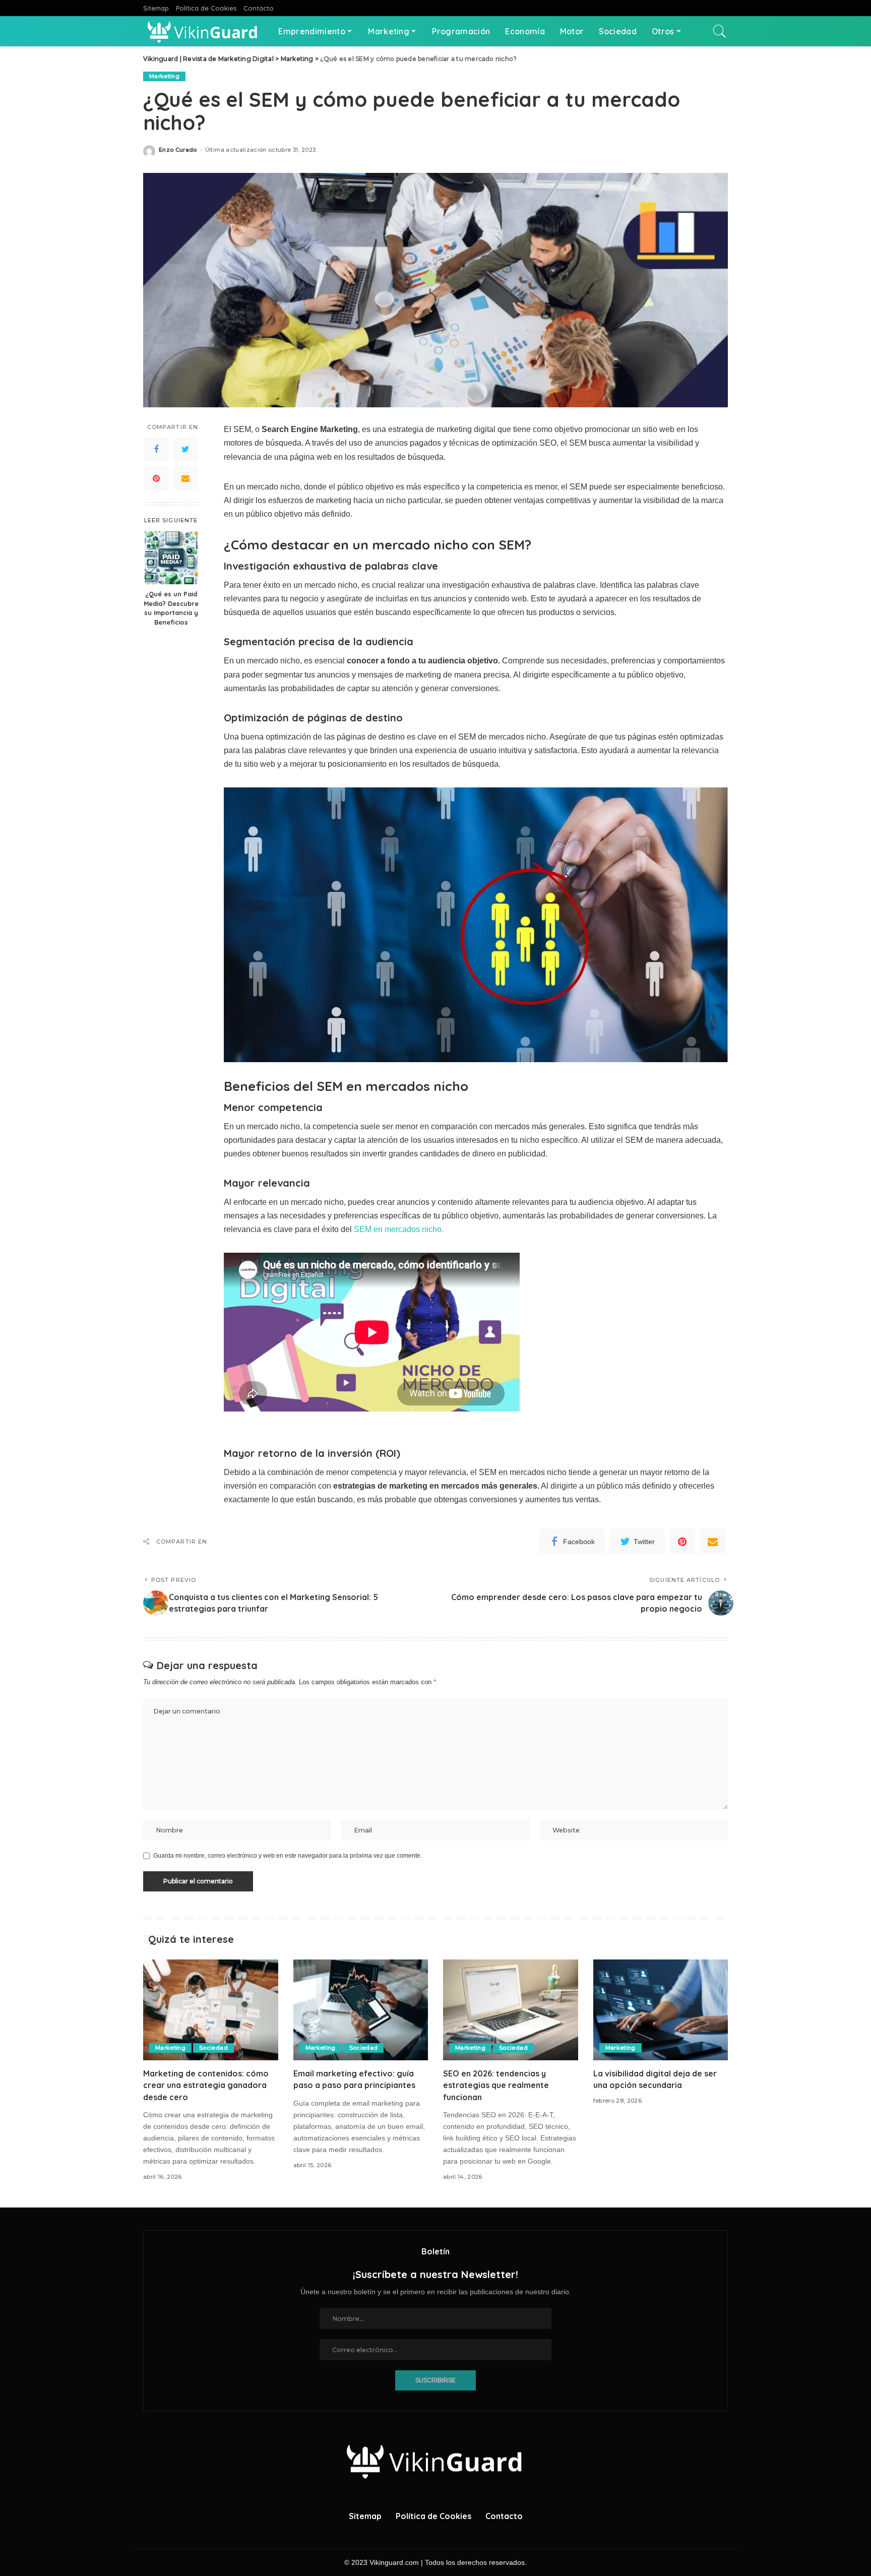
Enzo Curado (178, 150)
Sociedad (213, 2048)
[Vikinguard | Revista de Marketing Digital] (203, 31)
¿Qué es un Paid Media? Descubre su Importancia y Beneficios (171, 608)
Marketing (164, 76)
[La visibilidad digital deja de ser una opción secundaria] (661, 2010)
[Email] (185, 478)
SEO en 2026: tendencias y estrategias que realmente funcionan (496, 2085)
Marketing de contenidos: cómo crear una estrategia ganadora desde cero (206, 2085)
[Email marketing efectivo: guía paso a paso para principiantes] (361, 2010)
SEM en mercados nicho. (399, 1229)
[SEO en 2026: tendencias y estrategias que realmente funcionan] (511, 2010)
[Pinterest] (156, 478)
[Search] (720, 31)
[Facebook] (156, 449)
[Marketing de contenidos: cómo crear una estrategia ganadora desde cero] (211, 2010)
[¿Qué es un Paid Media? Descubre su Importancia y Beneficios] (171, 558)
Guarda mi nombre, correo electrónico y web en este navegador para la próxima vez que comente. (288, 1856)
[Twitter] (185, 449)
